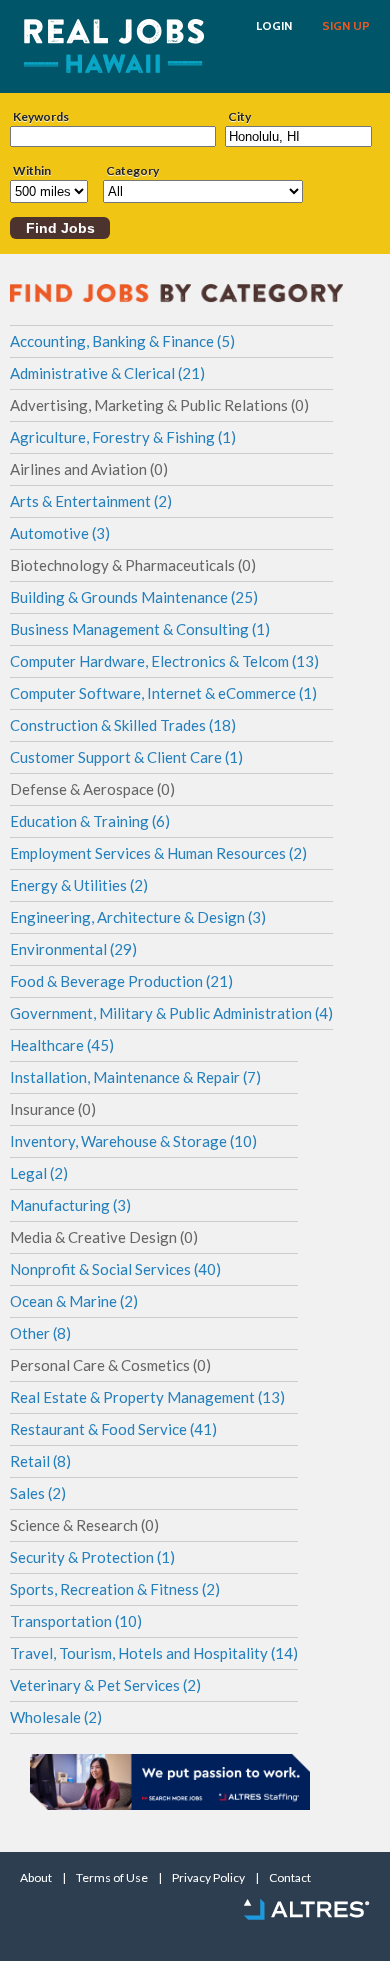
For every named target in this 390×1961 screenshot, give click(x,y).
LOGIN (274, 26)
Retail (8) (40, 1461)
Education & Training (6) (90, 821)
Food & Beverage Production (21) (121, 981)
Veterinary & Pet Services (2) (105, 1685)
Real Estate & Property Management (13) (147, 1397)
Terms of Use (112, 1878)
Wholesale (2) (56, 1717)
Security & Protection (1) (92, 1557)
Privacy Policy (208, 1878)
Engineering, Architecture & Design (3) (138, 917)
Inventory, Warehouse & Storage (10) (133, 1141)
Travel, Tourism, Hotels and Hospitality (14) (154, 1653)
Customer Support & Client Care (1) (126, 757)
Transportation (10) (76, 1621)
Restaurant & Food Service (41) (113, 1429)
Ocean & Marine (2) (74, 1301)
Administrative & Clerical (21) (107, 373)
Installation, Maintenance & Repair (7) (135, 1077)
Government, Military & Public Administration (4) (171, 1013)
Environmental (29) (73, 949)
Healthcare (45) (62, 1045)
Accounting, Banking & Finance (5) (122, 341)
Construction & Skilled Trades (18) (123, 725)
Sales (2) (38, 1493)
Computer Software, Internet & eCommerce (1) (163, 693)
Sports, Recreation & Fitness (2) (115, 1589)
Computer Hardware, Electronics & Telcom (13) (164, 661)
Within (32, 171)
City (239, 117)
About (36, 1878)
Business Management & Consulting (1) (140, 629)
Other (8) (40, 1333)
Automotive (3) (60, 533)
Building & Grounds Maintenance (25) (134, 597)
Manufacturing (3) (70, 1205)
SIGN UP (346, 26)
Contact (290, 1878)
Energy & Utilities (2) (79, 885)
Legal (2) (39, 1173)
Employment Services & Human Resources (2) (158, 853)
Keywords (41, 117)
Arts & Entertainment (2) (91, 501)
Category (132, 171)
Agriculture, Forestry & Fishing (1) (123, 437)
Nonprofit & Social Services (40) (115, 1269)
